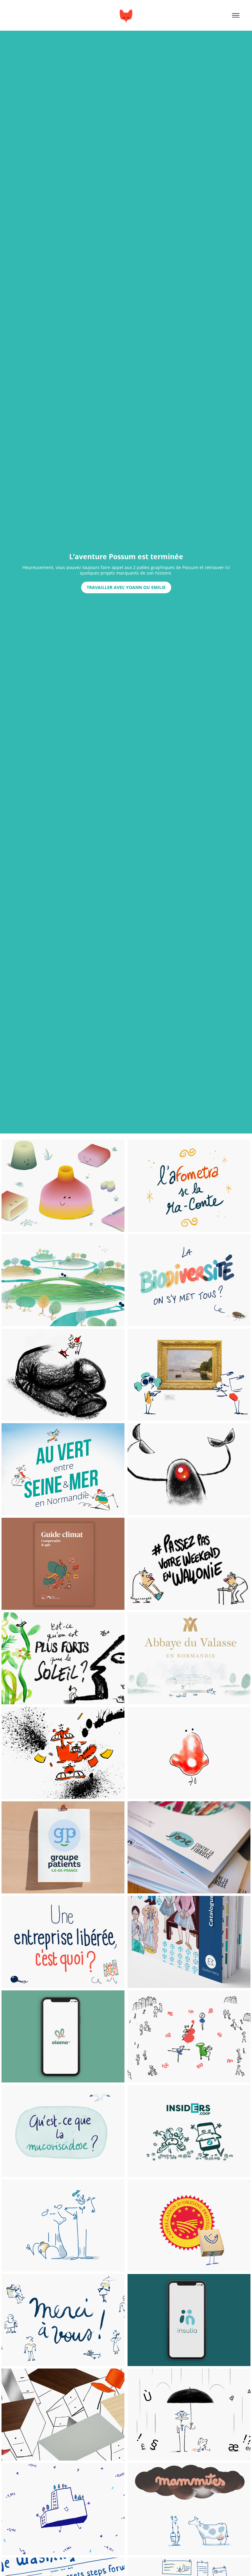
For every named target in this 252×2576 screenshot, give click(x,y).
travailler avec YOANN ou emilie (126, 587)
